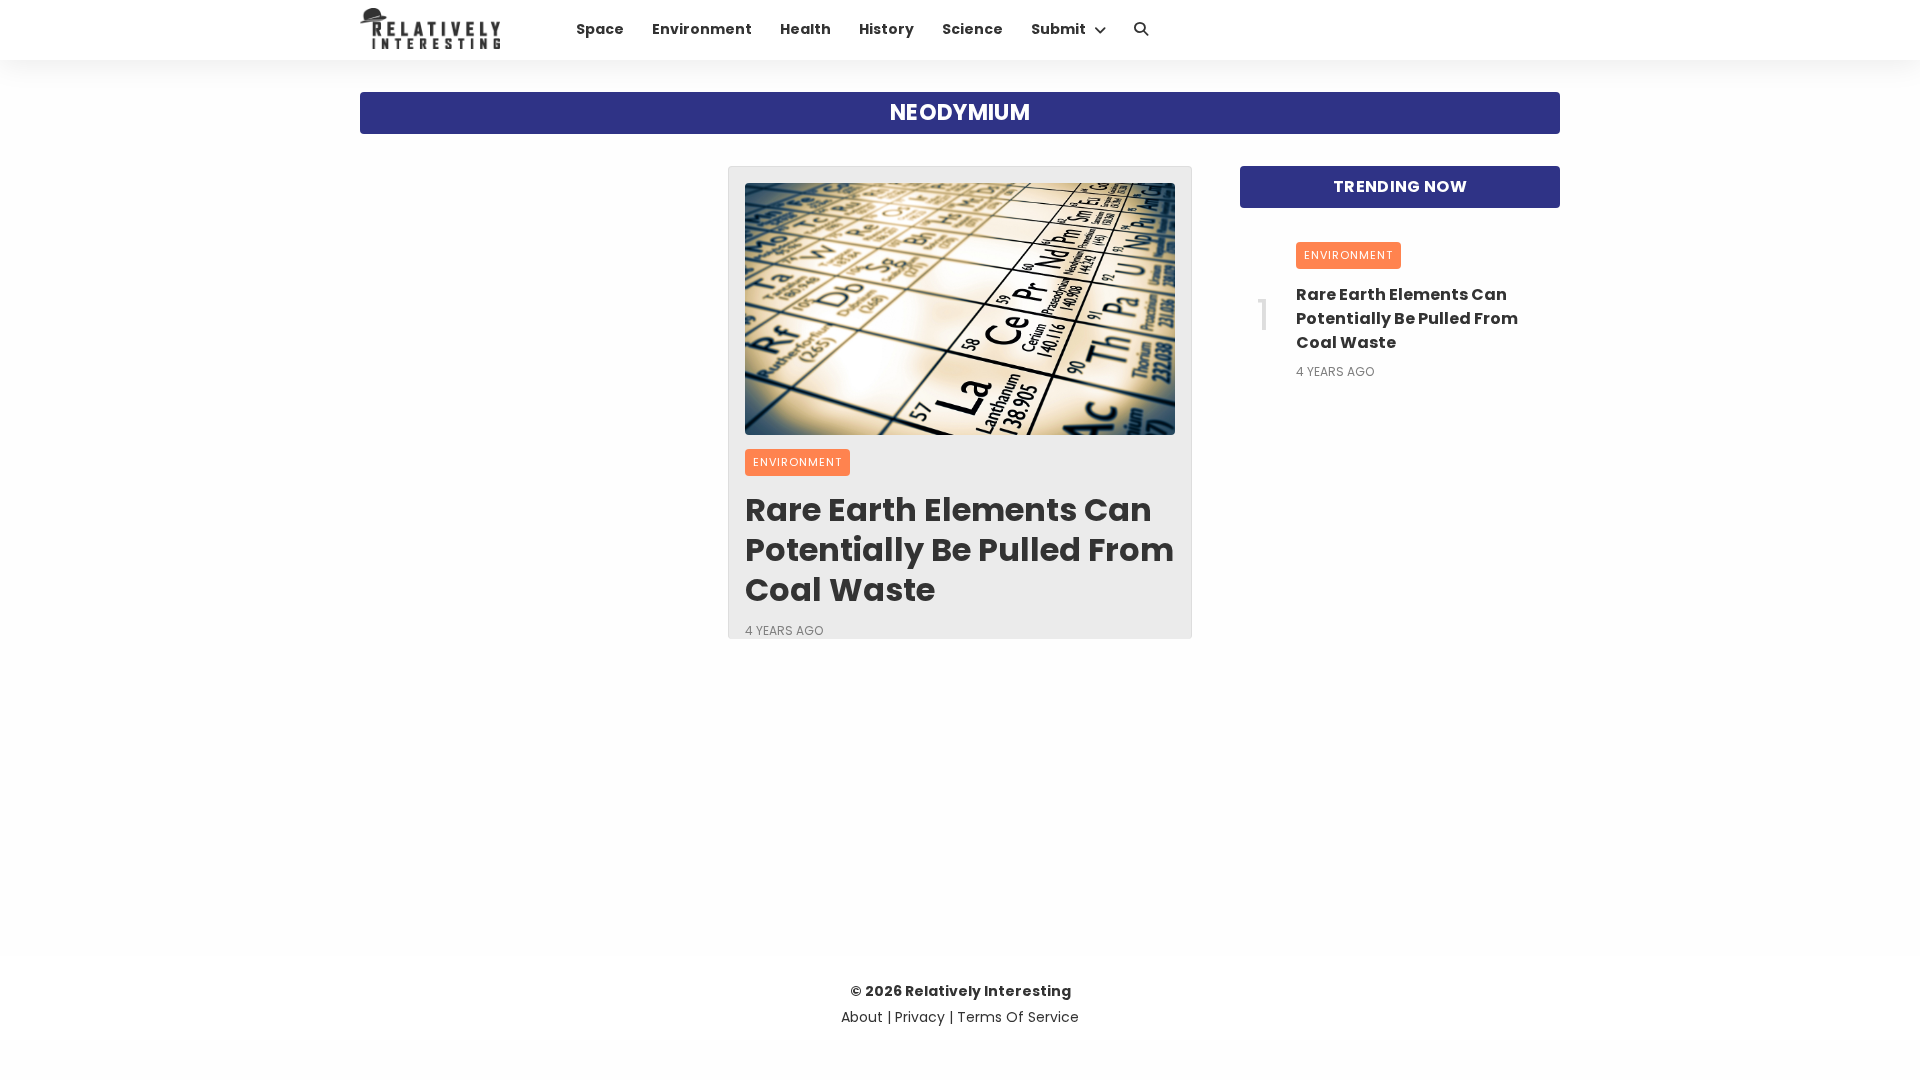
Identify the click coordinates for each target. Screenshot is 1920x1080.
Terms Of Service (1018, 1017)
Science (972, 29)
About (862, 1017)
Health (805, 29)
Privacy (920, 1017)
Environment (702, 29)
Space (600, 29)
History (886, 29)
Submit (1058, 29)
